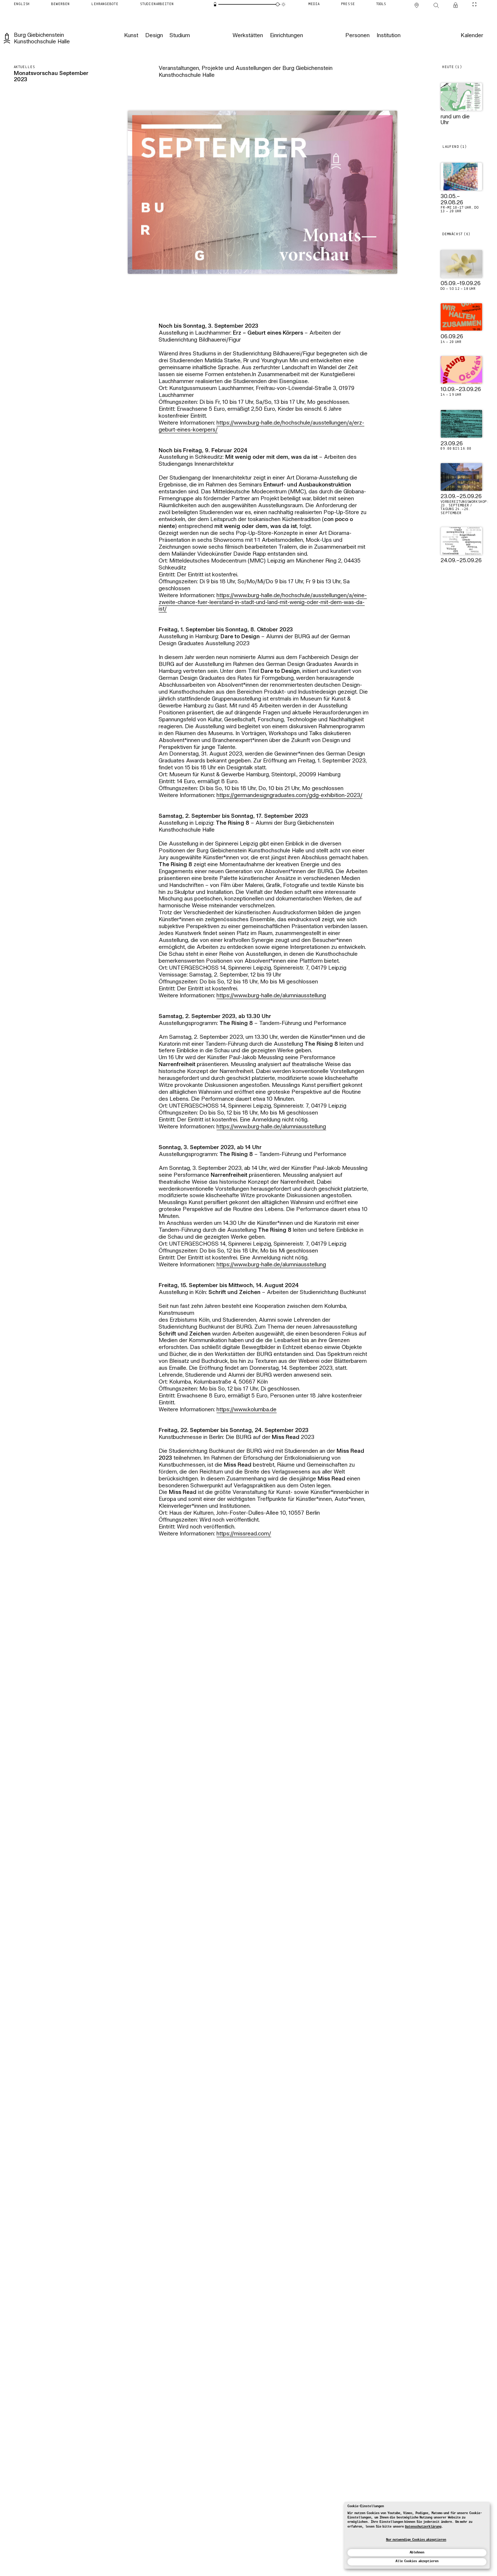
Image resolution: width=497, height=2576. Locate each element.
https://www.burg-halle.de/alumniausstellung (271, 996)
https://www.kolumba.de (246, 1410)
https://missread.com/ (244, 1534)
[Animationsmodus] (283, 4)
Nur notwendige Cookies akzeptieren (416, 2540)
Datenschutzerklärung (423, 2527)
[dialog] (417, 2535)
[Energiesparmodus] (215, 4)
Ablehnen (417, 2553)
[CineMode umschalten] (474, 4)
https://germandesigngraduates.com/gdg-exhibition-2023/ (289, 796)
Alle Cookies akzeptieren (417, 2561)
